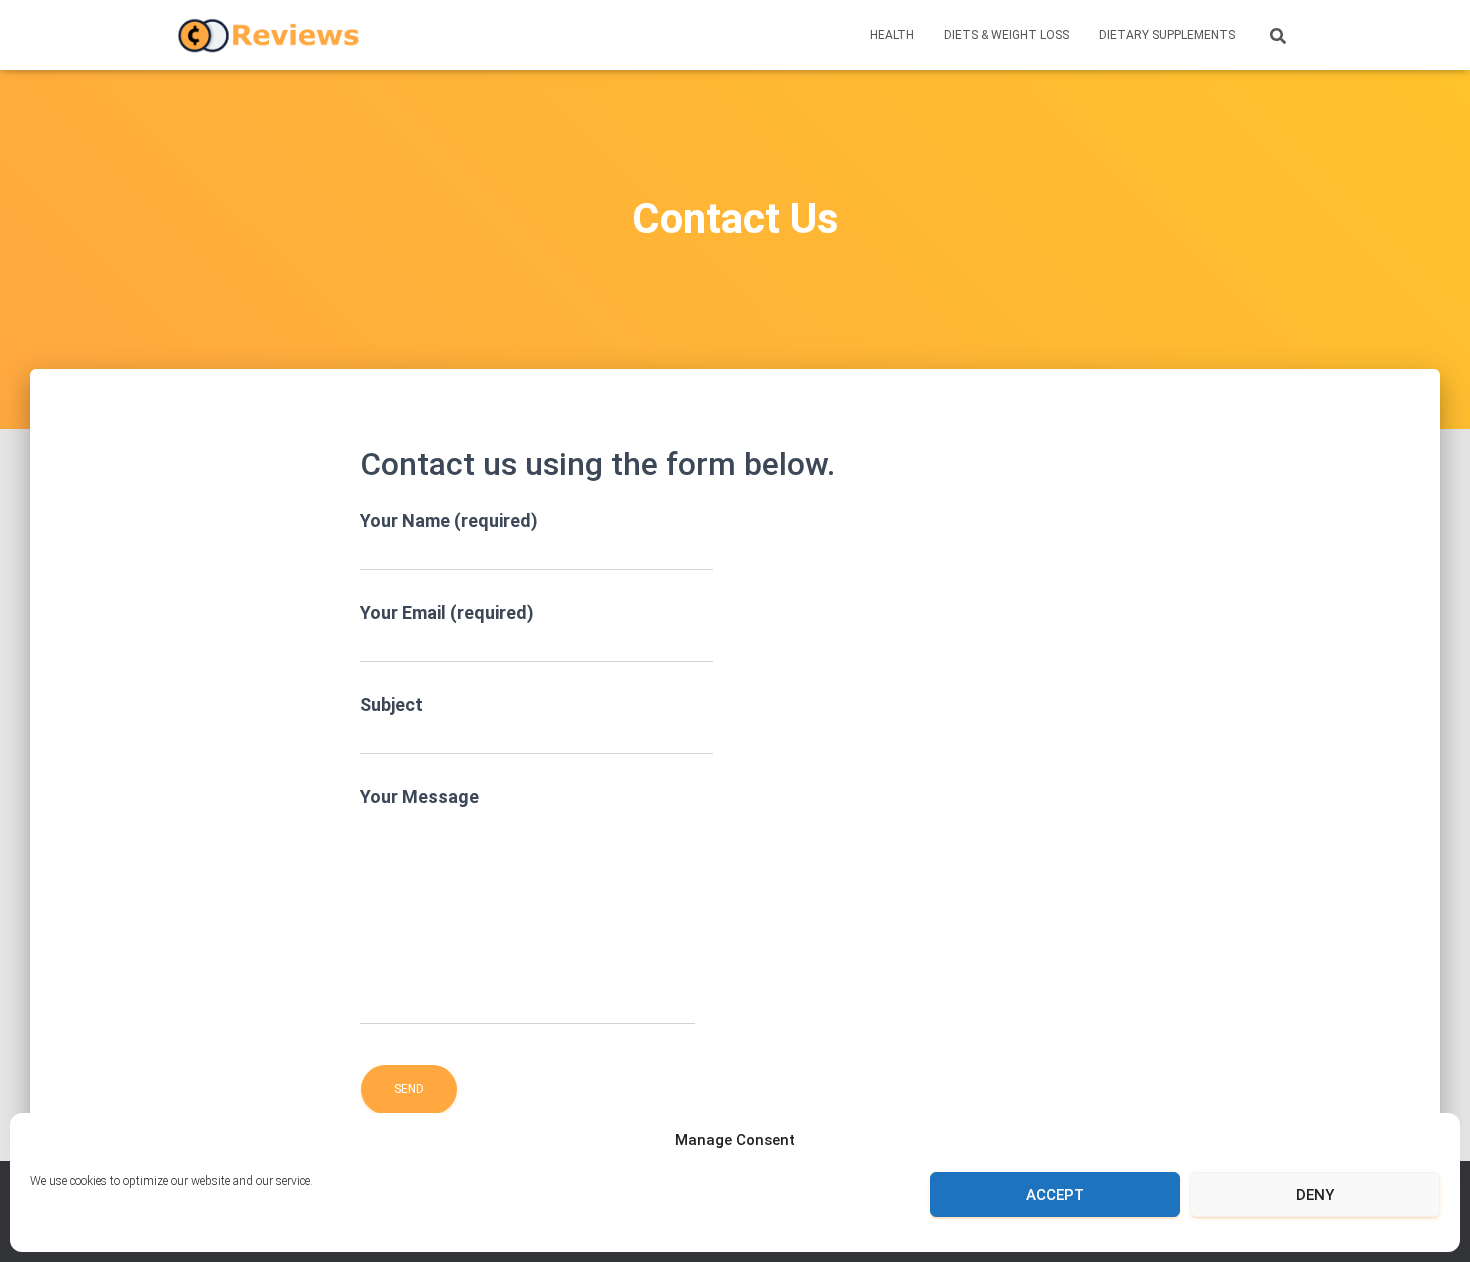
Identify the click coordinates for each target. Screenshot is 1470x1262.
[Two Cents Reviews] (268, 35)
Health (892, 35)
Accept (1055, 1195)
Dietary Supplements (1167, 35)
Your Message (419, 796)
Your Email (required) (447, 612)
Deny (1315, 1195)
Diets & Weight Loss (1006, 35)
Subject (391, 704)
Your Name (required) (449, 520)
